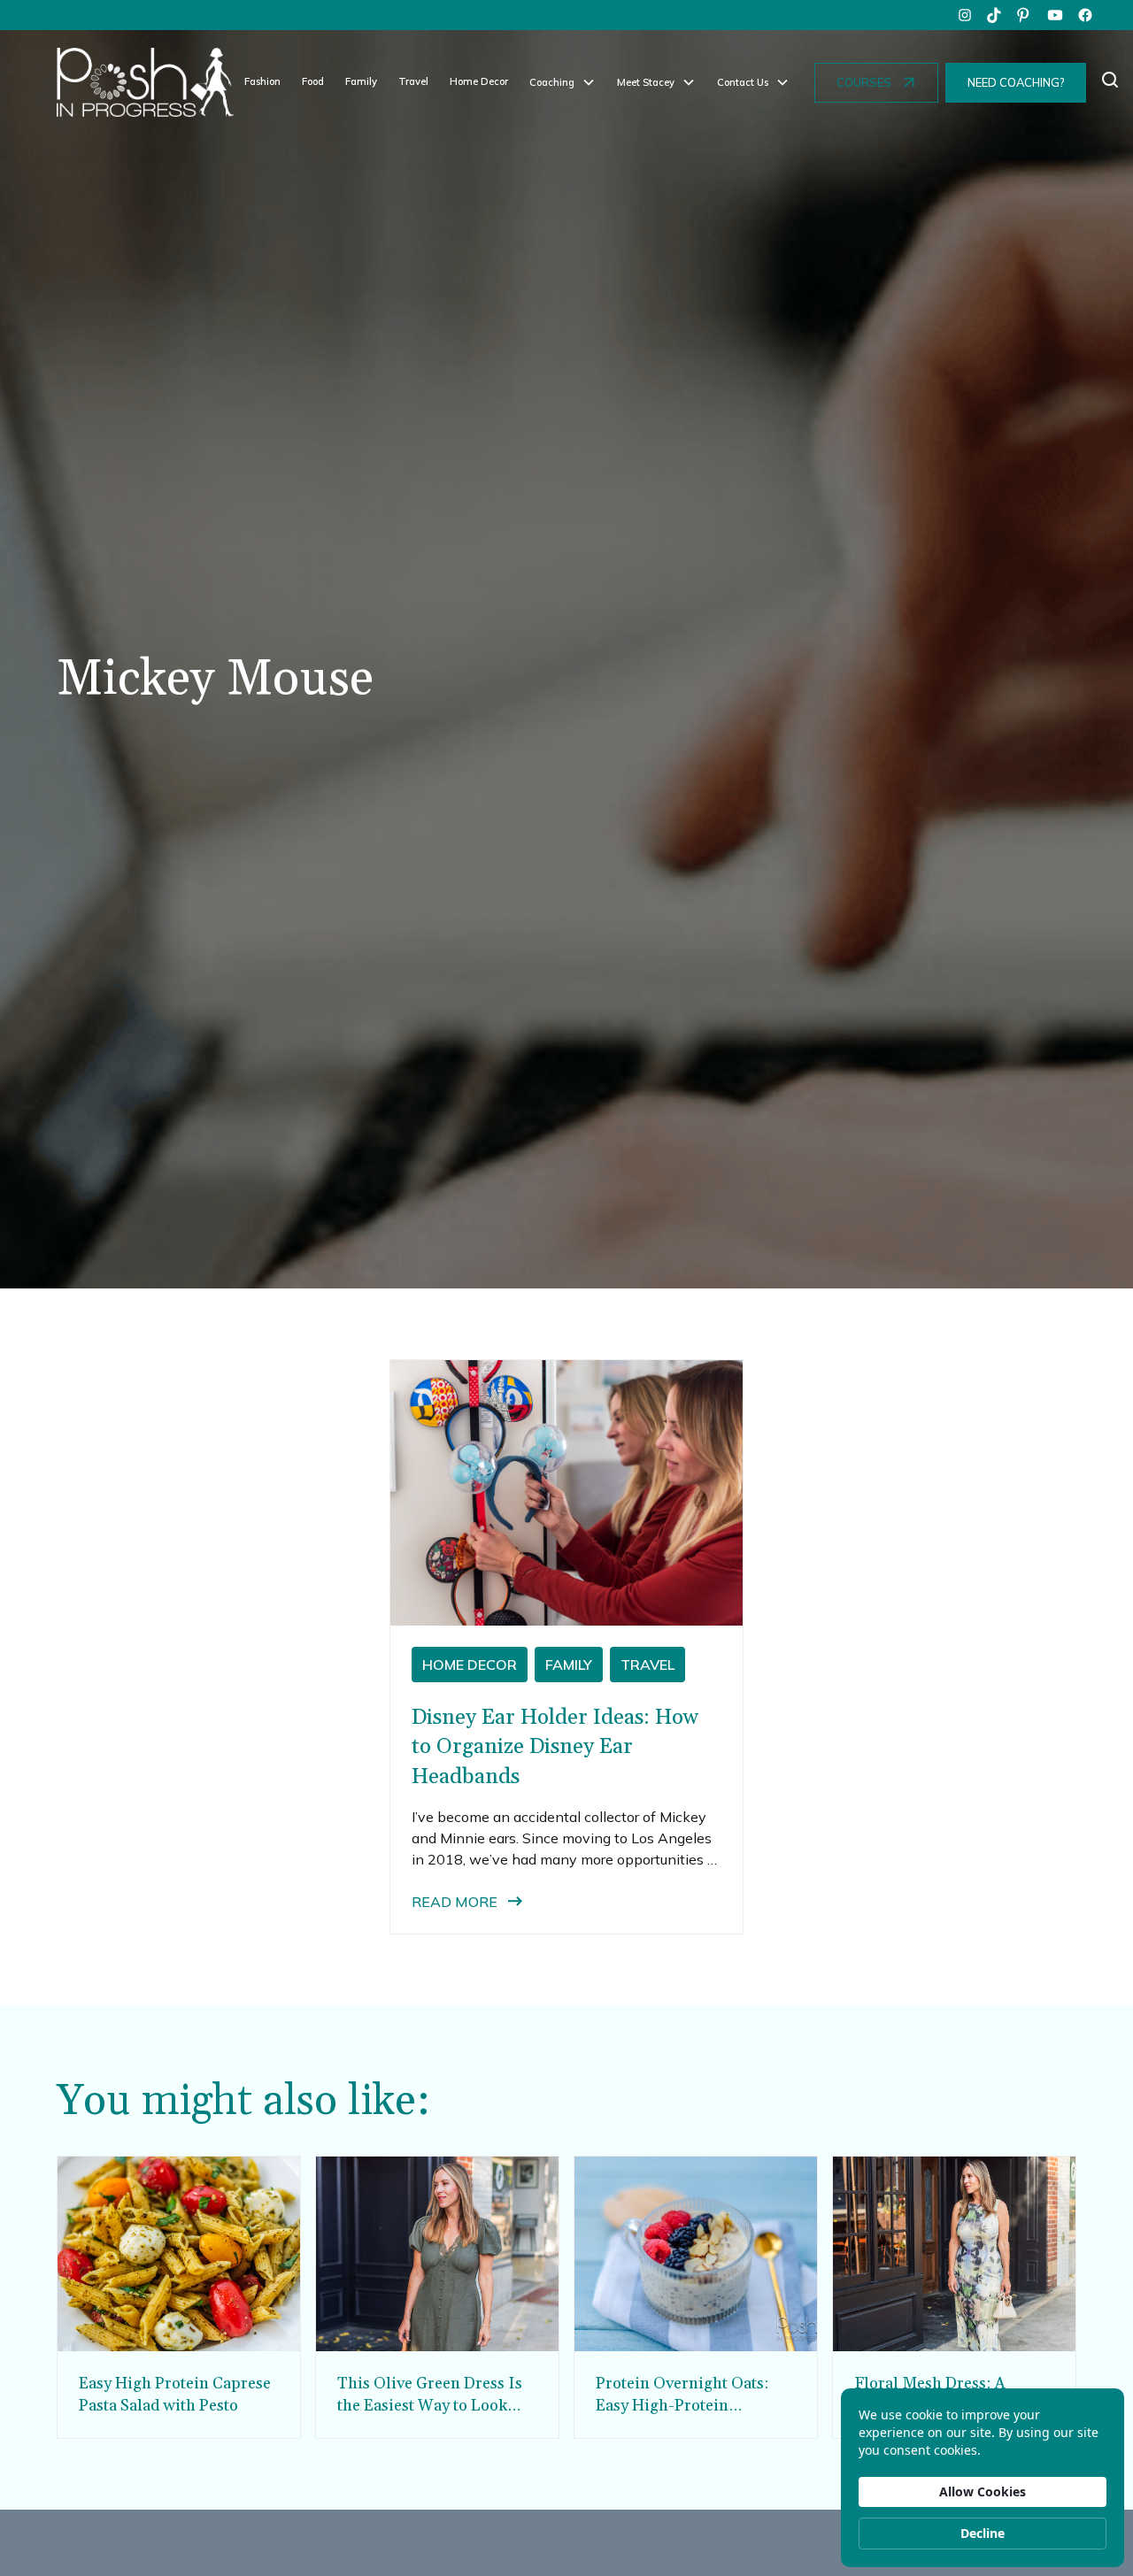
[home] (145, 82)
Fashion (262, 81)
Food (313, 81)
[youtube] (1055, 15)
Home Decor (479, 81)
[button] (563, 83)
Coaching (552, 82)
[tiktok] (995, 15)
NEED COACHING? (1016, 82)
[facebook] (1085, 15)
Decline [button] (983, 2533)
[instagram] (965, 15)
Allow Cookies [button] (983, 2491)
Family (361, 81)
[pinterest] (1025, 15)
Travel (413, 81)
